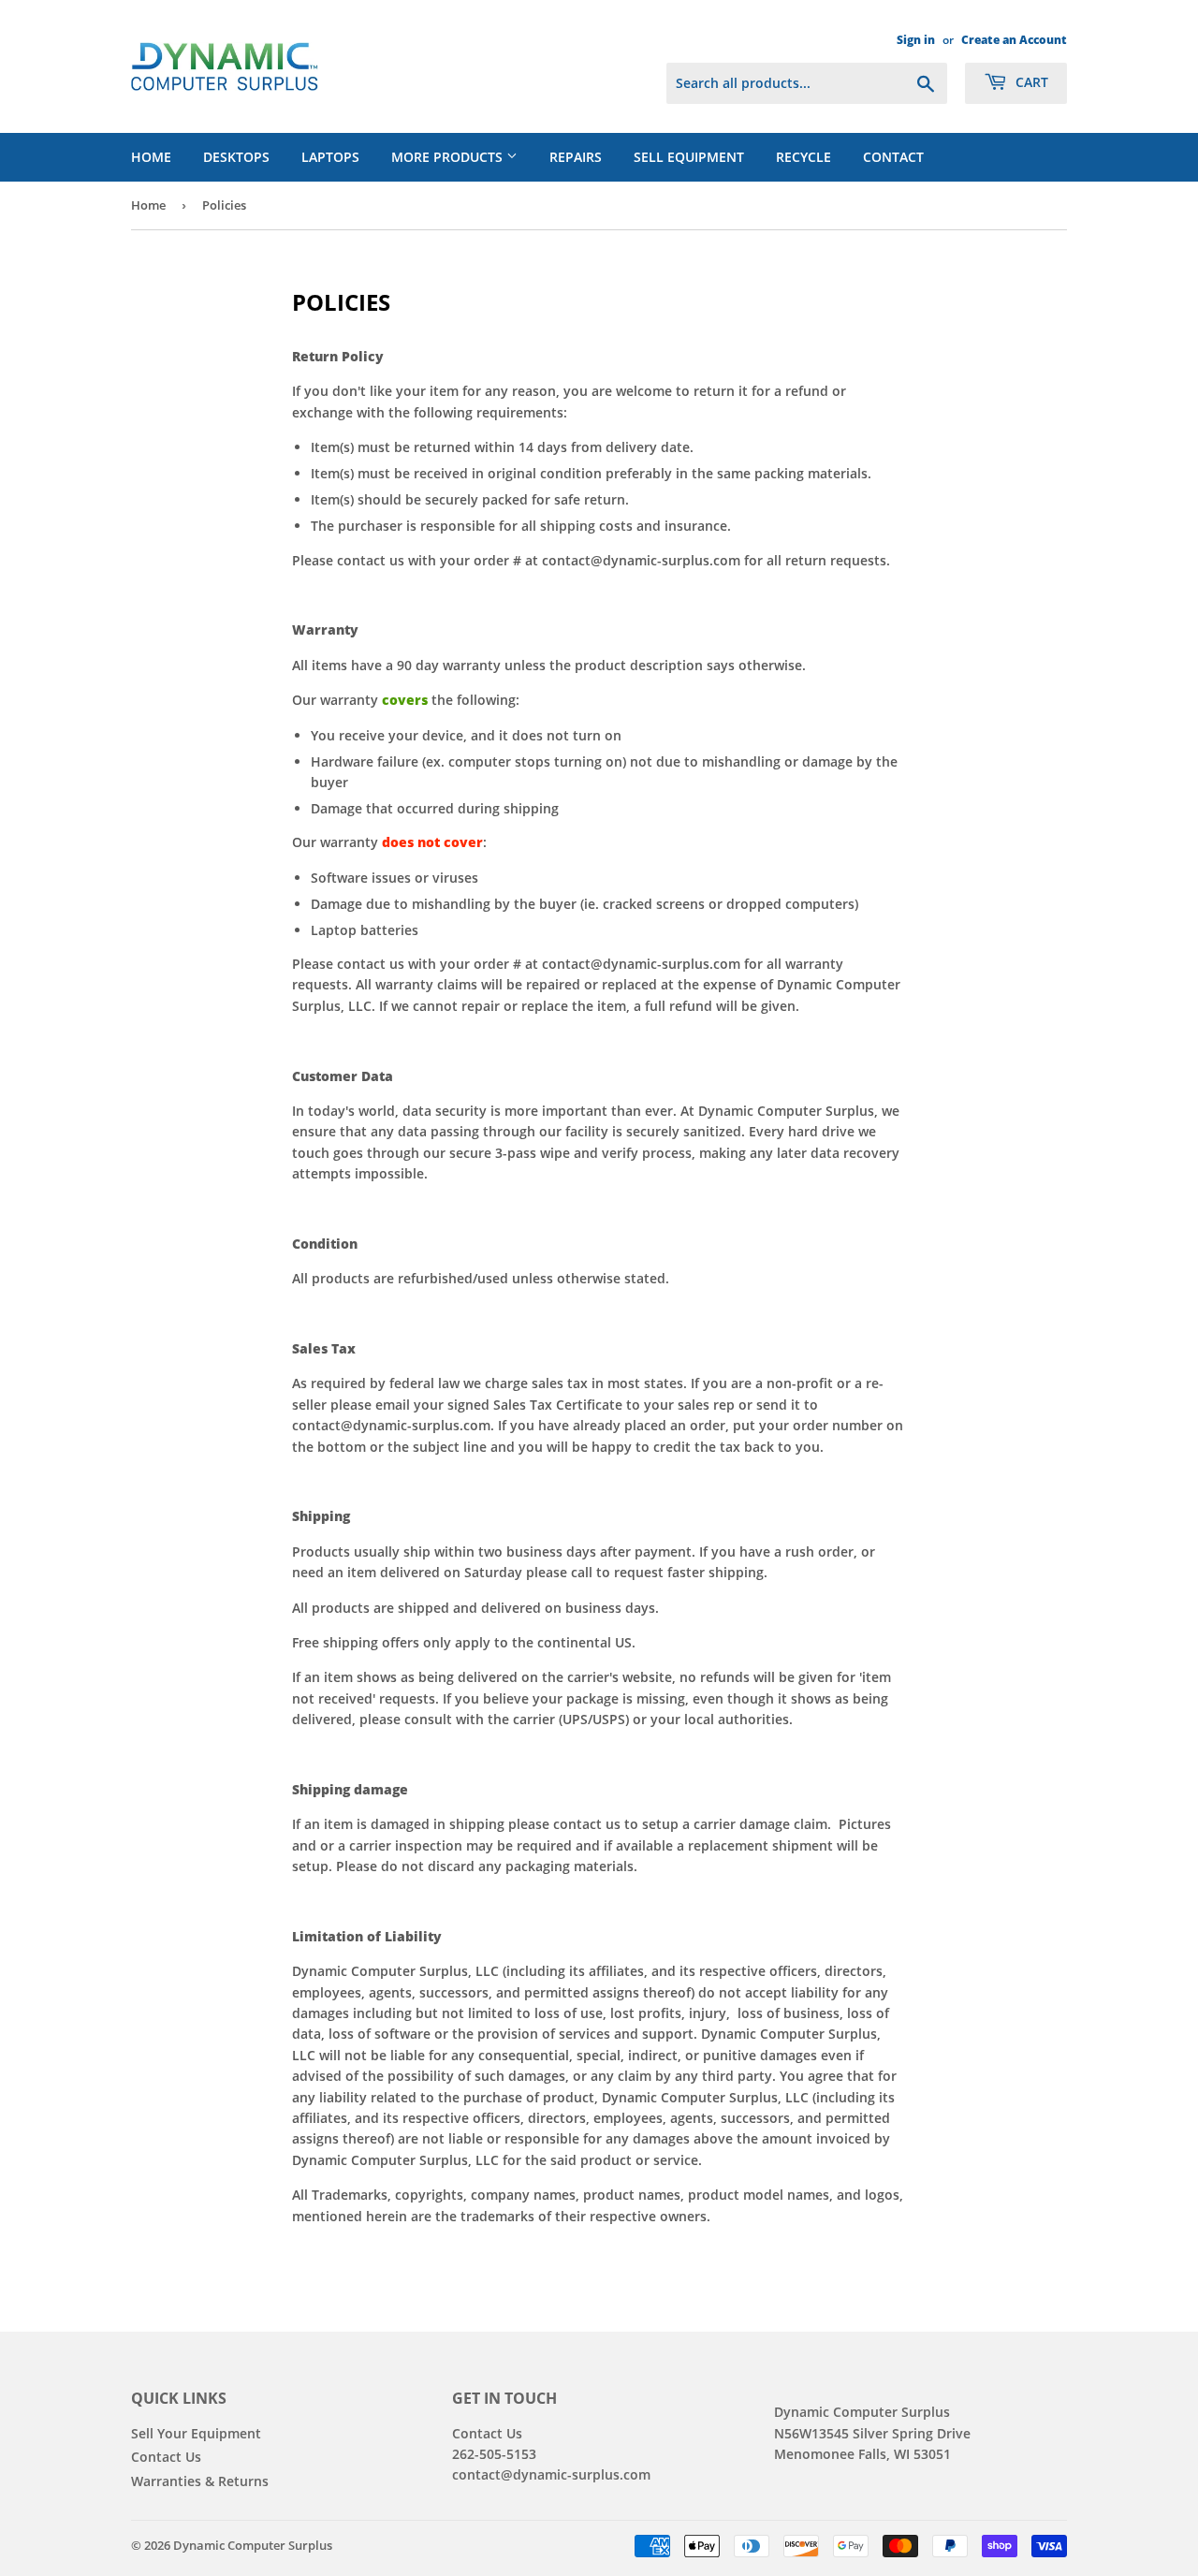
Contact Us (166, 2457)
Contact (893, 157)
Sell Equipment (689, 157)
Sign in (916, 39)
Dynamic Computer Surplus (253, 2545)
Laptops (330, 157)
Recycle (804, 157)
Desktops (236, 157)
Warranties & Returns (200, 2481)
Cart (1030, 82)
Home (151, 157)
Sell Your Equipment (196, 2433)
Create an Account (1014, 39)
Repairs (576, 157)
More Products (449, 157)
